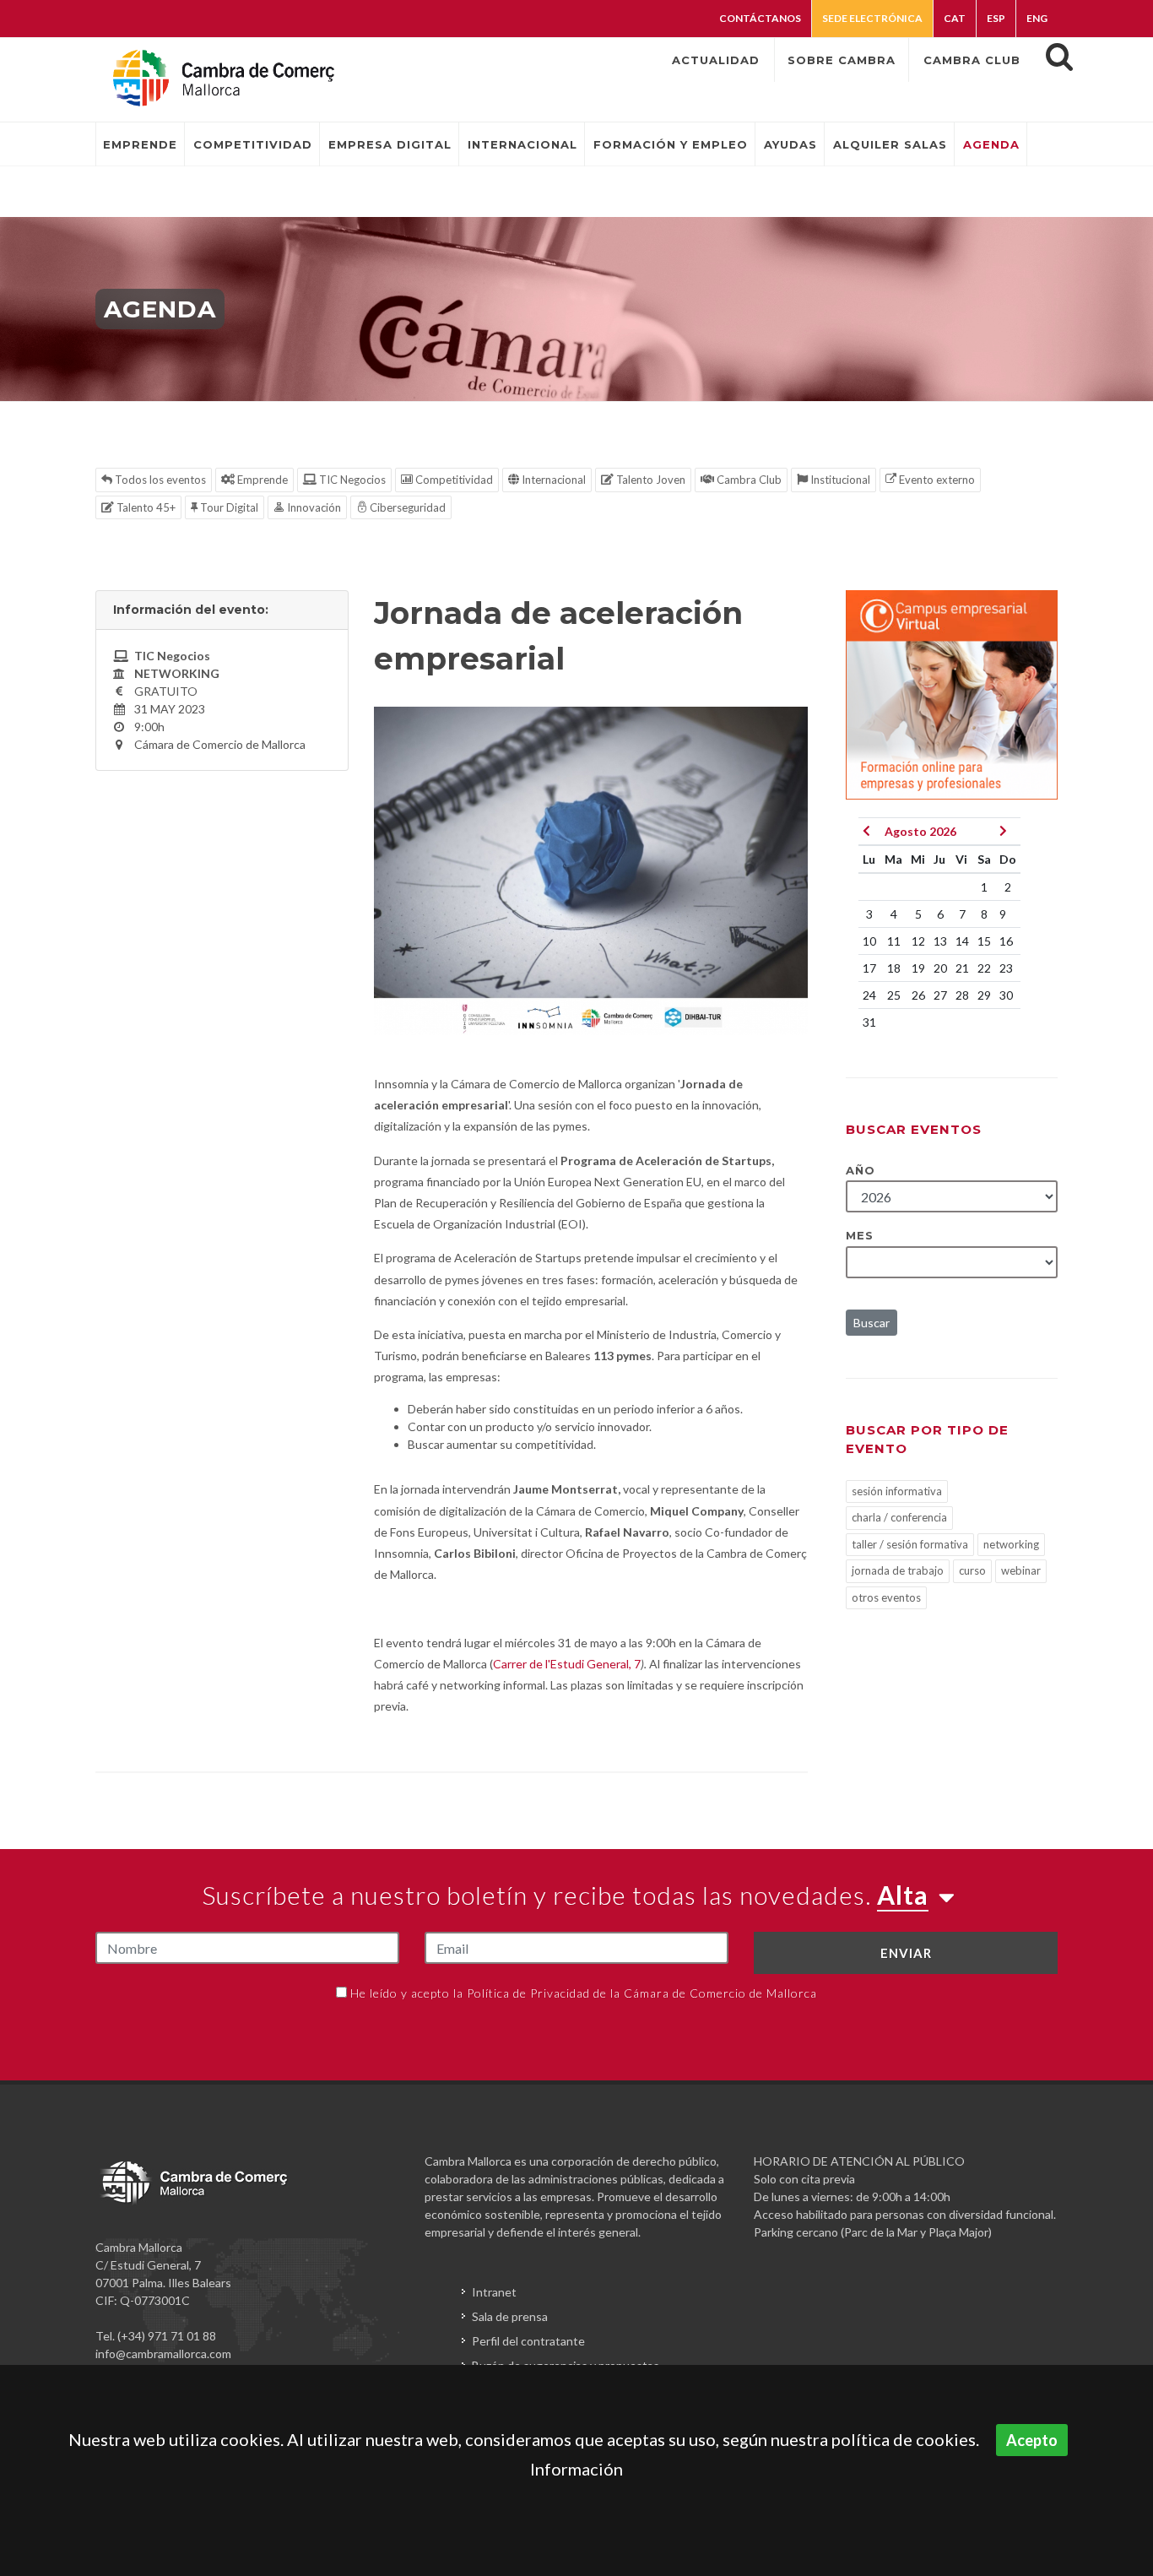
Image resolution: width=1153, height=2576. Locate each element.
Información (576, 2469)
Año (861, 1170)
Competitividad (453, 480)
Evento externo (936, 480)
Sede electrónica (872, 18)
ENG (1037, 18)
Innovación (313, 507)
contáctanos (760, 18)
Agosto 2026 (920, 831)
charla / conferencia (899, 1517)
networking (1011, 1544)
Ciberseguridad (406, 507)
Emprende (261, 480)
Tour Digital (228, 507)
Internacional (552, 480)
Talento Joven (650, 480)
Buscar (872, 1323)
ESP (996, 18)
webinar (1021, 1570)
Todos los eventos (159, 480)
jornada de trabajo (898, 1570)
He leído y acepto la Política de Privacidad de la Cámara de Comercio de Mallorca (584, 1993)
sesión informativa (897, 1491)
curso (972, 1570)
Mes (860, 1235)
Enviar (906, 1953)
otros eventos (886, 1597)
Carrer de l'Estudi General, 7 (567, 1664)
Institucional (839, 480)
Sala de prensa (510, 2316)
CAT (955, 18)
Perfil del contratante (528, 2341)
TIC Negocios (351, 480)
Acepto (1032, 2440)
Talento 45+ (145, 507)
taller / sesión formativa (910, 1544)
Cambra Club (748, 480)
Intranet (494, 2292)
